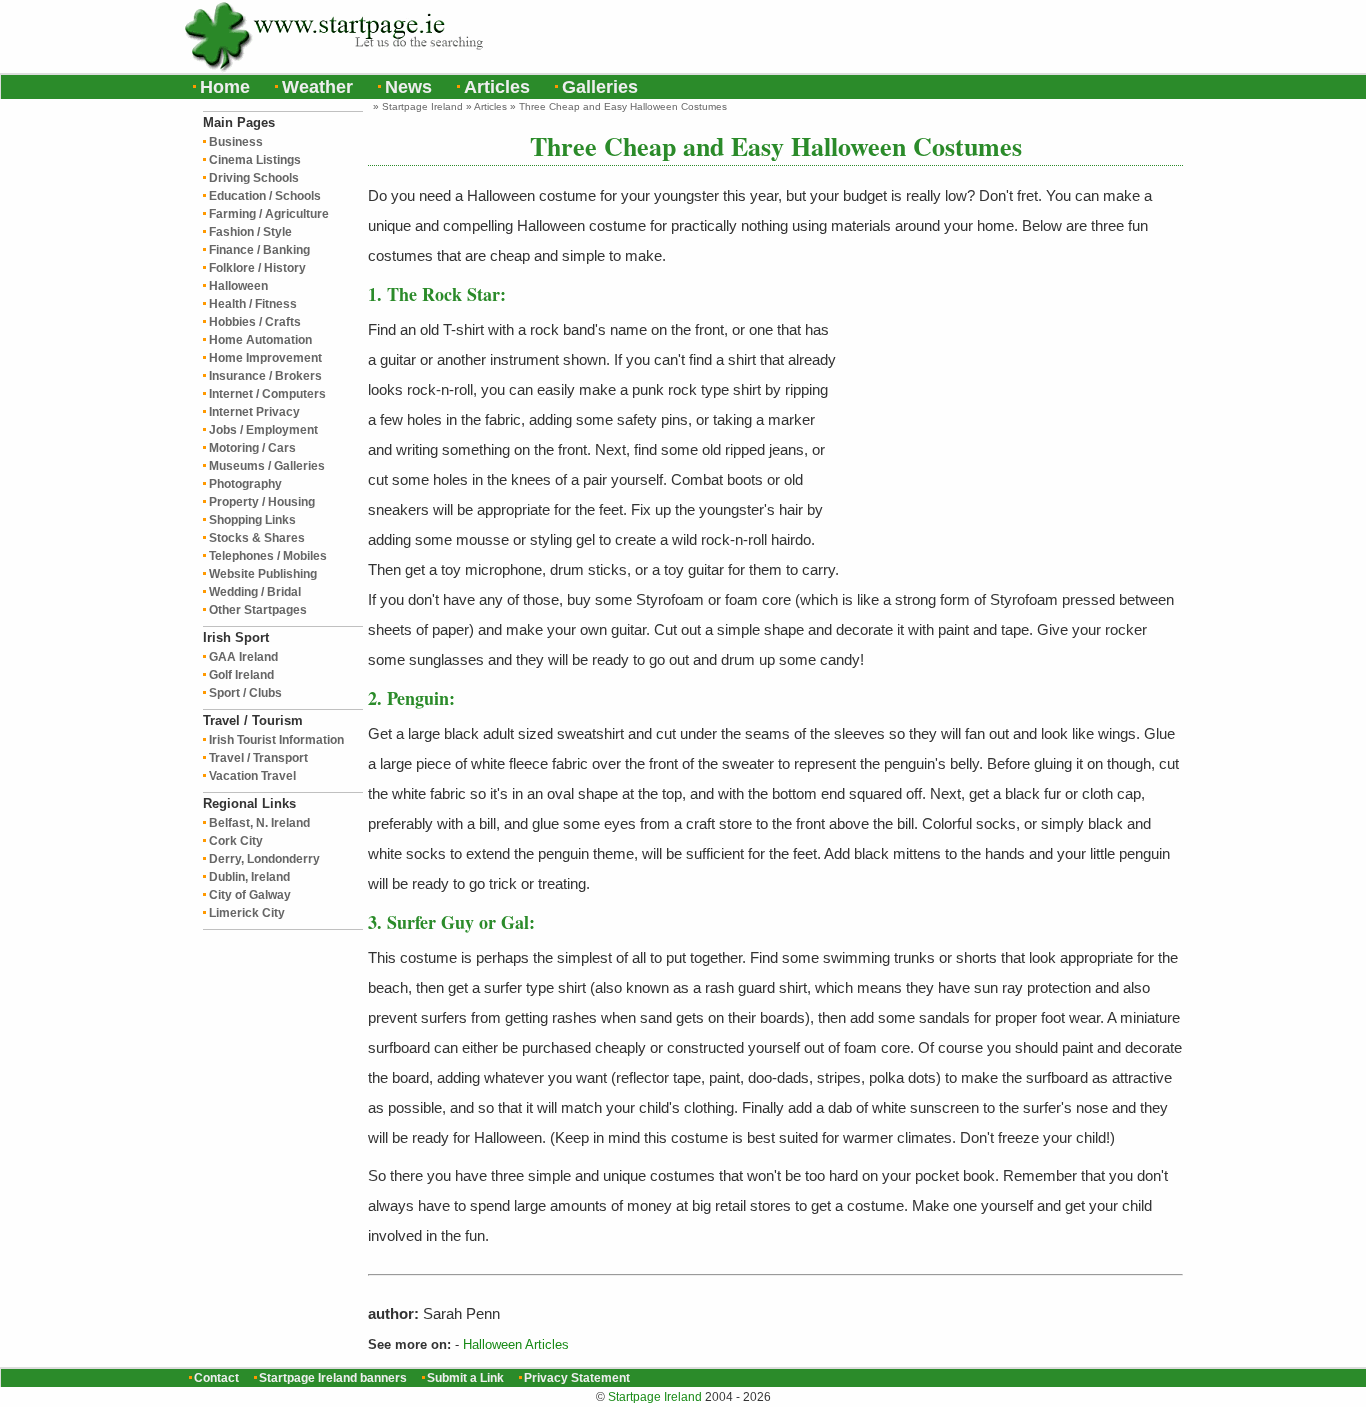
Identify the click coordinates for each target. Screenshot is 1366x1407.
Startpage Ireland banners (333, 1378)
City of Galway (250, 895)
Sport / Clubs (245, 693)
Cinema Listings (255, 160)
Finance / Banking (259, 250)
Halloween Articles (516, 1344)
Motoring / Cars (252, 448)
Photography (245, 484)
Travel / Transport (258, 758)
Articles (497, 87)
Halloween (238, 286)
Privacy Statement (577, 1378)
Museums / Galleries (267, 466)
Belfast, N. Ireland (259, 823)
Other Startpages (258, 610)
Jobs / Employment (263, 430)
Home (225, 87)
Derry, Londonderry (264, 859)
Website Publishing (263, 574)
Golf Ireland (241, 675)
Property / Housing (262, 502)
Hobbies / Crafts (255, 322)
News (408, 87)
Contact (216, 1378)
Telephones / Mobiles (268, 556)
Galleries (600, 87)
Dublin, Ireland (249, 877)
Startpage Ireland (422, 106)
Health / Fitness (253, 304)
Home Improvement (265, 358)
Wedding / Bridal (255, 592)
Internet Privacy (254, 412)
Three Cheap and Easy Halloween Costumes (623, 106)
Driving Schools (254, 178)
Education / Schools (265, 196)
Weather (317, 87)
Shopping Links (252, 520)
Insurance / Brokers (265, 376)
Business (236, 142)
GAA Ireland (243, 657)
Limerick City (247, 913)
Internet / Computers (267, 394)
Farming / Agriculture (269, 214)
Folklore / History (257, 268)
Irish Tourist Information (276, 740)
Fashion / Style (250, 232)
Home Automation (260, 340)
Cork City (236, 841)
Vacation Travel (252, 776)
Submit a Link (465, 1378)
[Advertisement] (944, 35)
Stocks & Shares (257, 538)
